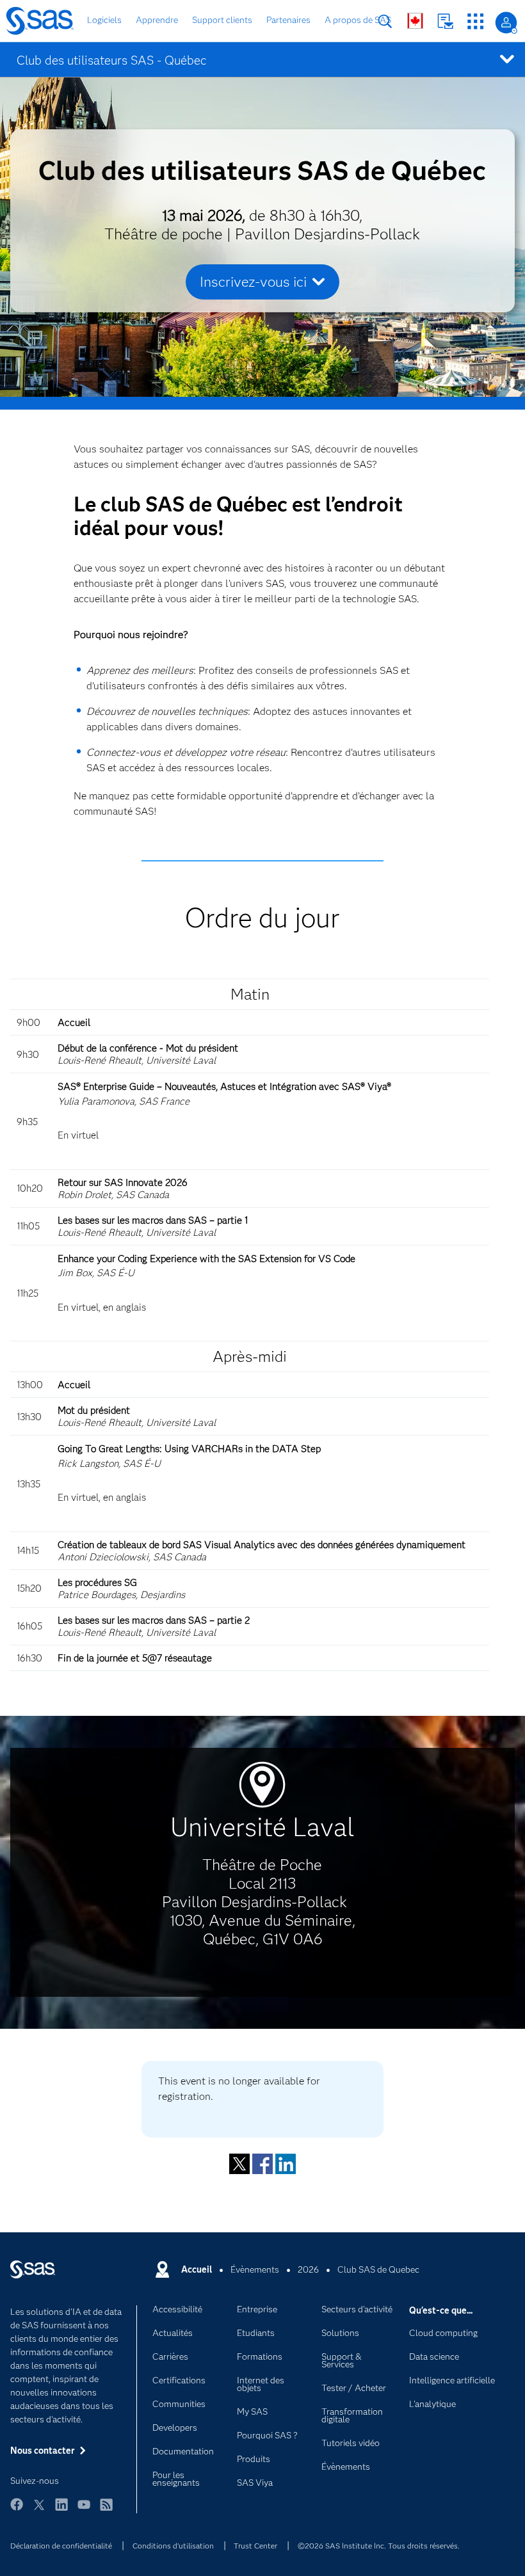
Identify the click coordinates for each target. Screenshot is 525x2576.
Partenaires (288, 20)
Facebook (262, 2164)
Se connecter (506, 23)
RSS (106, 2510)
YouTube (84, 2510)
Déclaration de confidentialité (61, 2546)
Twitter (239, 2164)
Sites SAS (475, 21)
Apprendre (157, 20)
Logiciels (104, 20)
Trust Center (255, 2546)
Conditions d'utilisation (173, 2546)
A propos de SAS (358, 20)
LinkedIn (286, 2164)
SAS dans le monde (415, 21)
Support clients (222, 20)
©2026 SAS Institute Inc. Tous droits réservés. (379, 2546)
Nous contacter (445, 21)
